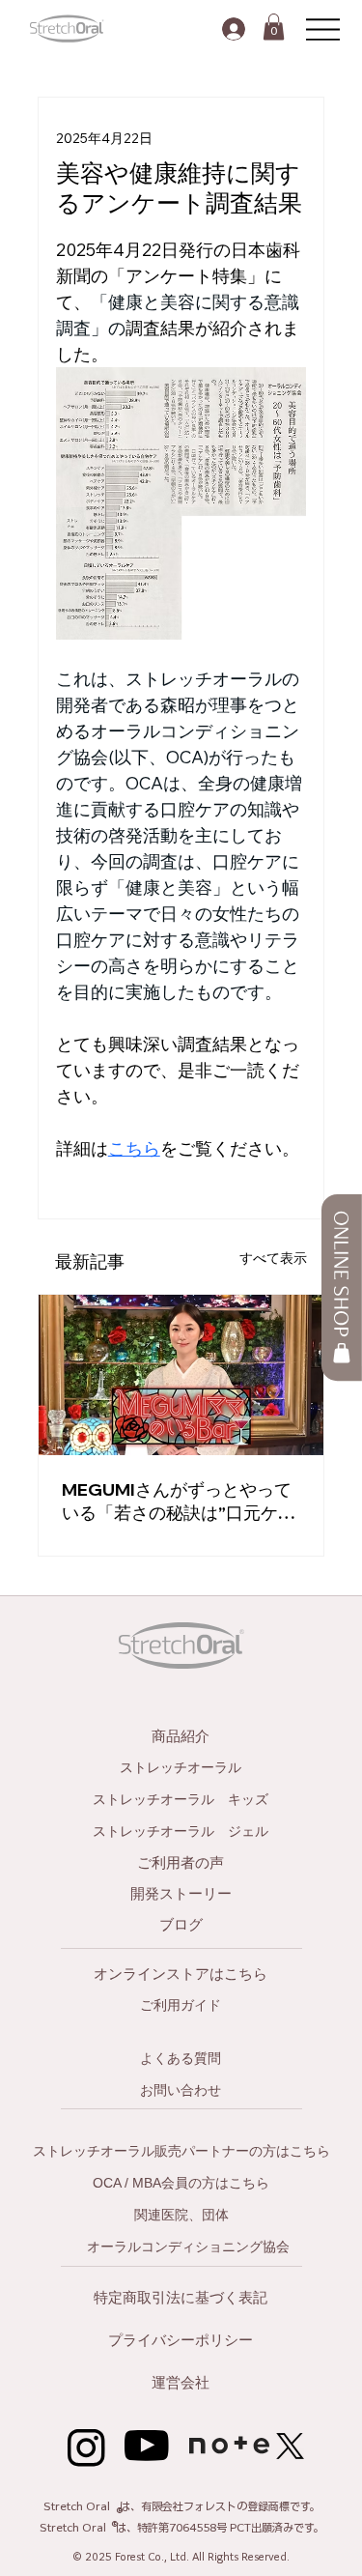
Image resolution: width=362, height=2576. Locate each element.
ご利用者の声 (181, 1862)
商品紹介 (181, 1736)
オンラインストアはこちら (181, 1974)
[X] (290, 2446)
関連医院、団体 (181, 2215)
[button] (274, 27)
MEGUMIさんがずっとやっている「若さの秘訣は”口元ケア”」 (177, 1502)
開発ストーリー (181, 1893)
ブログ (181, 1924)
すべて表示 (273, 1258)
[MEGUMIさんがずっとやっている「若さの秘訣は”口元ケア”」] (181, 1375)
